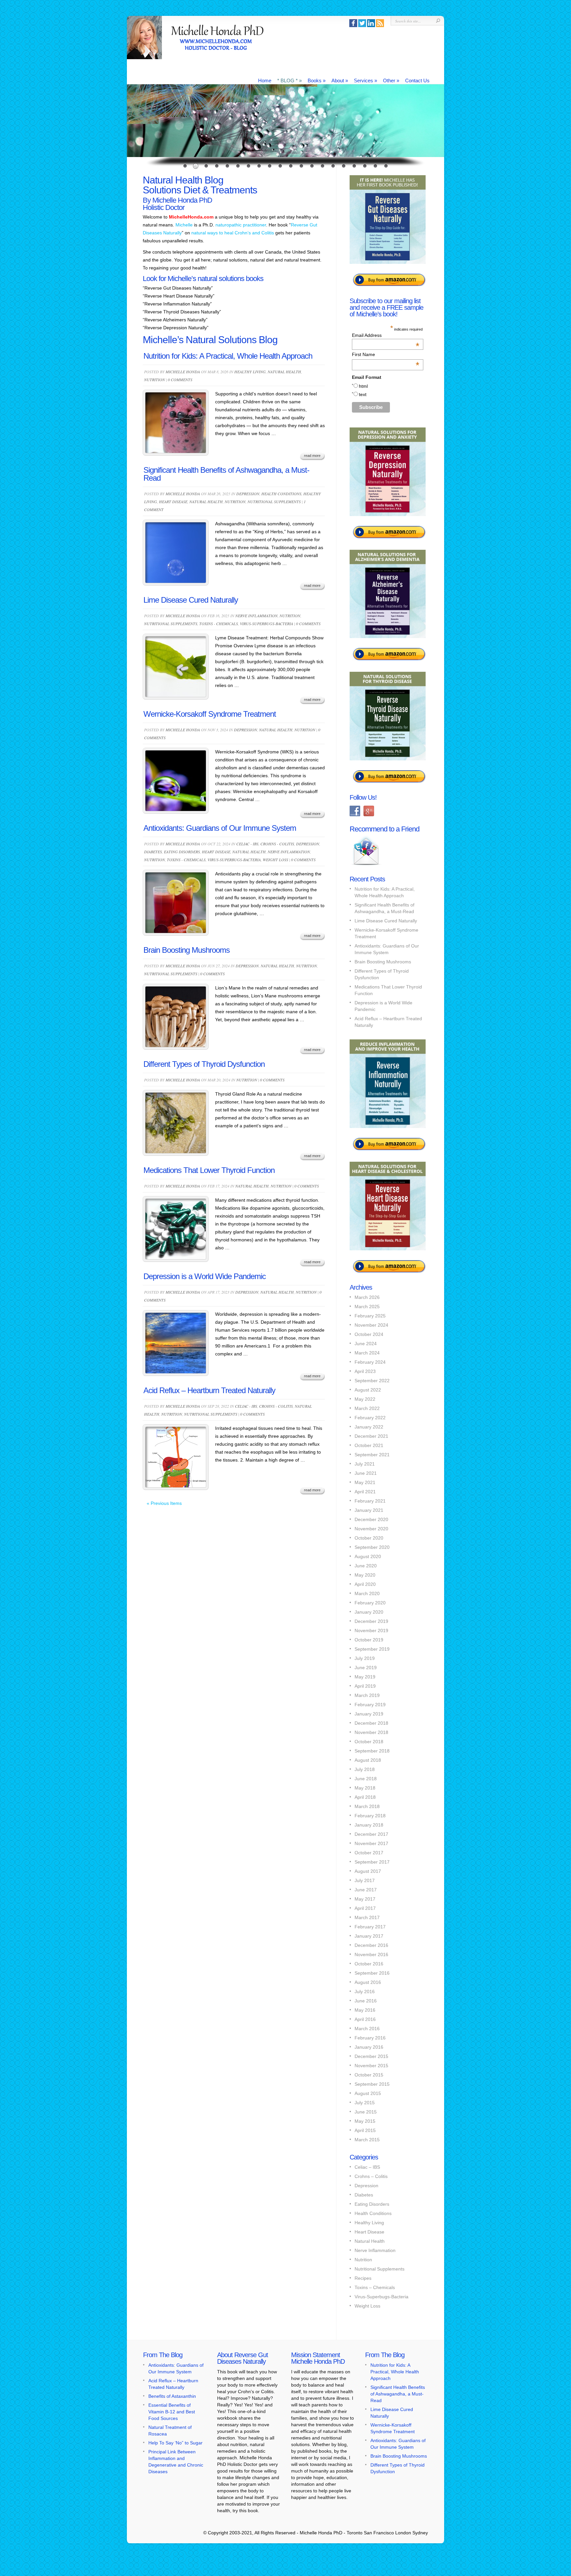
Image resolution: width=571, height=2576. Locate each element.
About (340, 80)
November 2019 (371, 1630)
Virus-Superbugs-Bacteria (266, 624)
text (363, 394)
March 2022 (367, 1408)
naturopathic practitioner (241, 225)
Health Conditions (281, 494)
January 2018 (369, 1825)
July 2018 (365, 1769)
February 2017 (370, 1927)
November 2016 (371, 1954)
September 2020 (372, 1547)
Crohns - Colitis (277, 844)
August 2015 (368, 2093)
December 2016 (371, 1945)
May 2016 (365, 2010)
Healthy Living (250, 372)
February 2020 (370, 1603)
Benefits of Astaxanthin (172, 2396)
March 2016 (367, 2029)
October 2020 (369, 1538)
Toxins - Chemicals (219, 624)
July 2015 (365, 2103)
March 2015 (367, 2140)
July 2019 (365, 1658)
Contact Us (417, 80)
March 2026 (367, 1297)
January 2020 (369, 1612)
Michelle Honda (183, 372)
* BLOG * (289, 80)
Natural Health (284, 372)
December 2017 (371, 1834)
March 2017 (367, 1917)
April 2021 (365, 1492)
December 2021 (371, 1436)
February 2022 (370, 1418)
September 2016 (372, 1973)
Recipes (363, 2278)
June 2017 (366, 1890)
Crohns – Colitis (371, 2176)
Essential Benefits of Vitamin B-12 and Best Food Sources (172, 2412)
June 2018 (366, 1779)
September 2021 (372, 1455)
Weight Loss (275, 860)
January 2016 (369, 2047)
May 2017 (365, 1899)
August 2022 (368, 1390)
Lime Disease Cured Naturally (191, 600)
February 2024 (370, 1362)
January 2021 (369, 1510)
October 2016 (369, 1964)
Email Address (386, 335)
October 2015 (369, 2075)
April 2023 (365, 1371)
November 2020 (371, 1529)
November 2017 (371, 1843)
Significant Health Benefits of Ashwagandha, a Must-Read (226, 474)
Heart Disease (173, 502)
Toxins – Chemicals (375, 2287)
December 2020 (371, 1519)
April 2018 (365, 1797)
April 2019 (365, 1686)
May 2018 (365, 1788)
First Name (386, 354)
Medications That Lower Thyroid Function (209, 1170)
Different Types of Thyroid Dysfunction (204, 1064)
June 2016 (366, 2001)
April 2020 (365, 1584)
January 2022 (369, 1427)
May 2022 (365, 1399)
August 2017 (368, 1871)
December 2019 (371, 1621)
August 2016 (368, 1982)
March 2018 (367, 1806)
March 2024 (367, 1353)
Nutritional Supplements (274, 502)
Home (265, 80)
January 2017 (369, 1936)
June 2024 (366, 1344)
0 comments (180, 380)
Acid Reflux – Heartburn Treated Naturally (209, 1390)
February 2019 (370, 1705)
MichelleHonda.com (191, 217)
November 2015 (371, 2066)
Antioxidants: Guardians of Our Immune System (220, 828)
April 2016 (365, 2019)
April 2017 (365, 1908)
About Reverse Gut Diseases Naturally (243, 2358)
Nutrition (154, 380)
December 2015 (371, 2056)
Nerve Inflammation (256, 616)
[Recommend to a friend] (366, 866)
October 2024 (369, 1334)
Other (391, 80)
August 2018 (368, 1760)
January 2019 (369, 1714)
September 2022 (372, 1381)
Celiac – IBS (367, 2167)
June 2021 (366, 1473)
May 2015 (365, 2121)
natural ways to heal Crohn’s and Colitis (233, 233)
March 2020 (367, 1593)
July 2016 (365, 1992)
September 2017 (372, 1862)
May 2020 (365, 1575)
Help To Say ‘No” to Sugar (175, 2443)
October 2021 (369, 1445)
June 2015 (366, 2112)
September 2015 (372, 2084)
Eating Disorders (182, 852)
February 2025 (370, 1316)
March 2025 (367, 1307)
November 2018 (371, 1732)
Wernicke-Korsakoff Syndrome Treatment (210, 714)
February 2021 (370, 1501)
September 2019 (372, 1649)
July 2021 (365, 1464)
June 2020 (366, 1566)
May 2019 (365, 1677)
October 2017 (369, 1853)
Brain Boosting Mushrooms (187, 950)
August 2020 (368, 1556)
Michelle (184, 225)
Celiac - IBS (247, 844)
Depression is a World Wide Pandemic (205, 1276)
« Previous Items (164, 1503)
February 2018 (370, 1816)
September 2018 (372, 1751)
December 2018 (371, 1723)
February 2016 (370, 2038)
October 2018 (369, 1742)
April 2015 (365, 2130)
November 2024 (371, 1325)
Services (365, 80)
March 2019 (367, 1695)
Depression (248, 494)
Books (317, 80)
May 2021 (365, 1482)
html (363, 386)
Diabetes (153, 852)
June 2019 (366, 1668)
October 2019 (369, 1640)
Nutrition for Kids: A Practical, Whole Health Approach (228, 356)
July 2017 (365, 1880)
